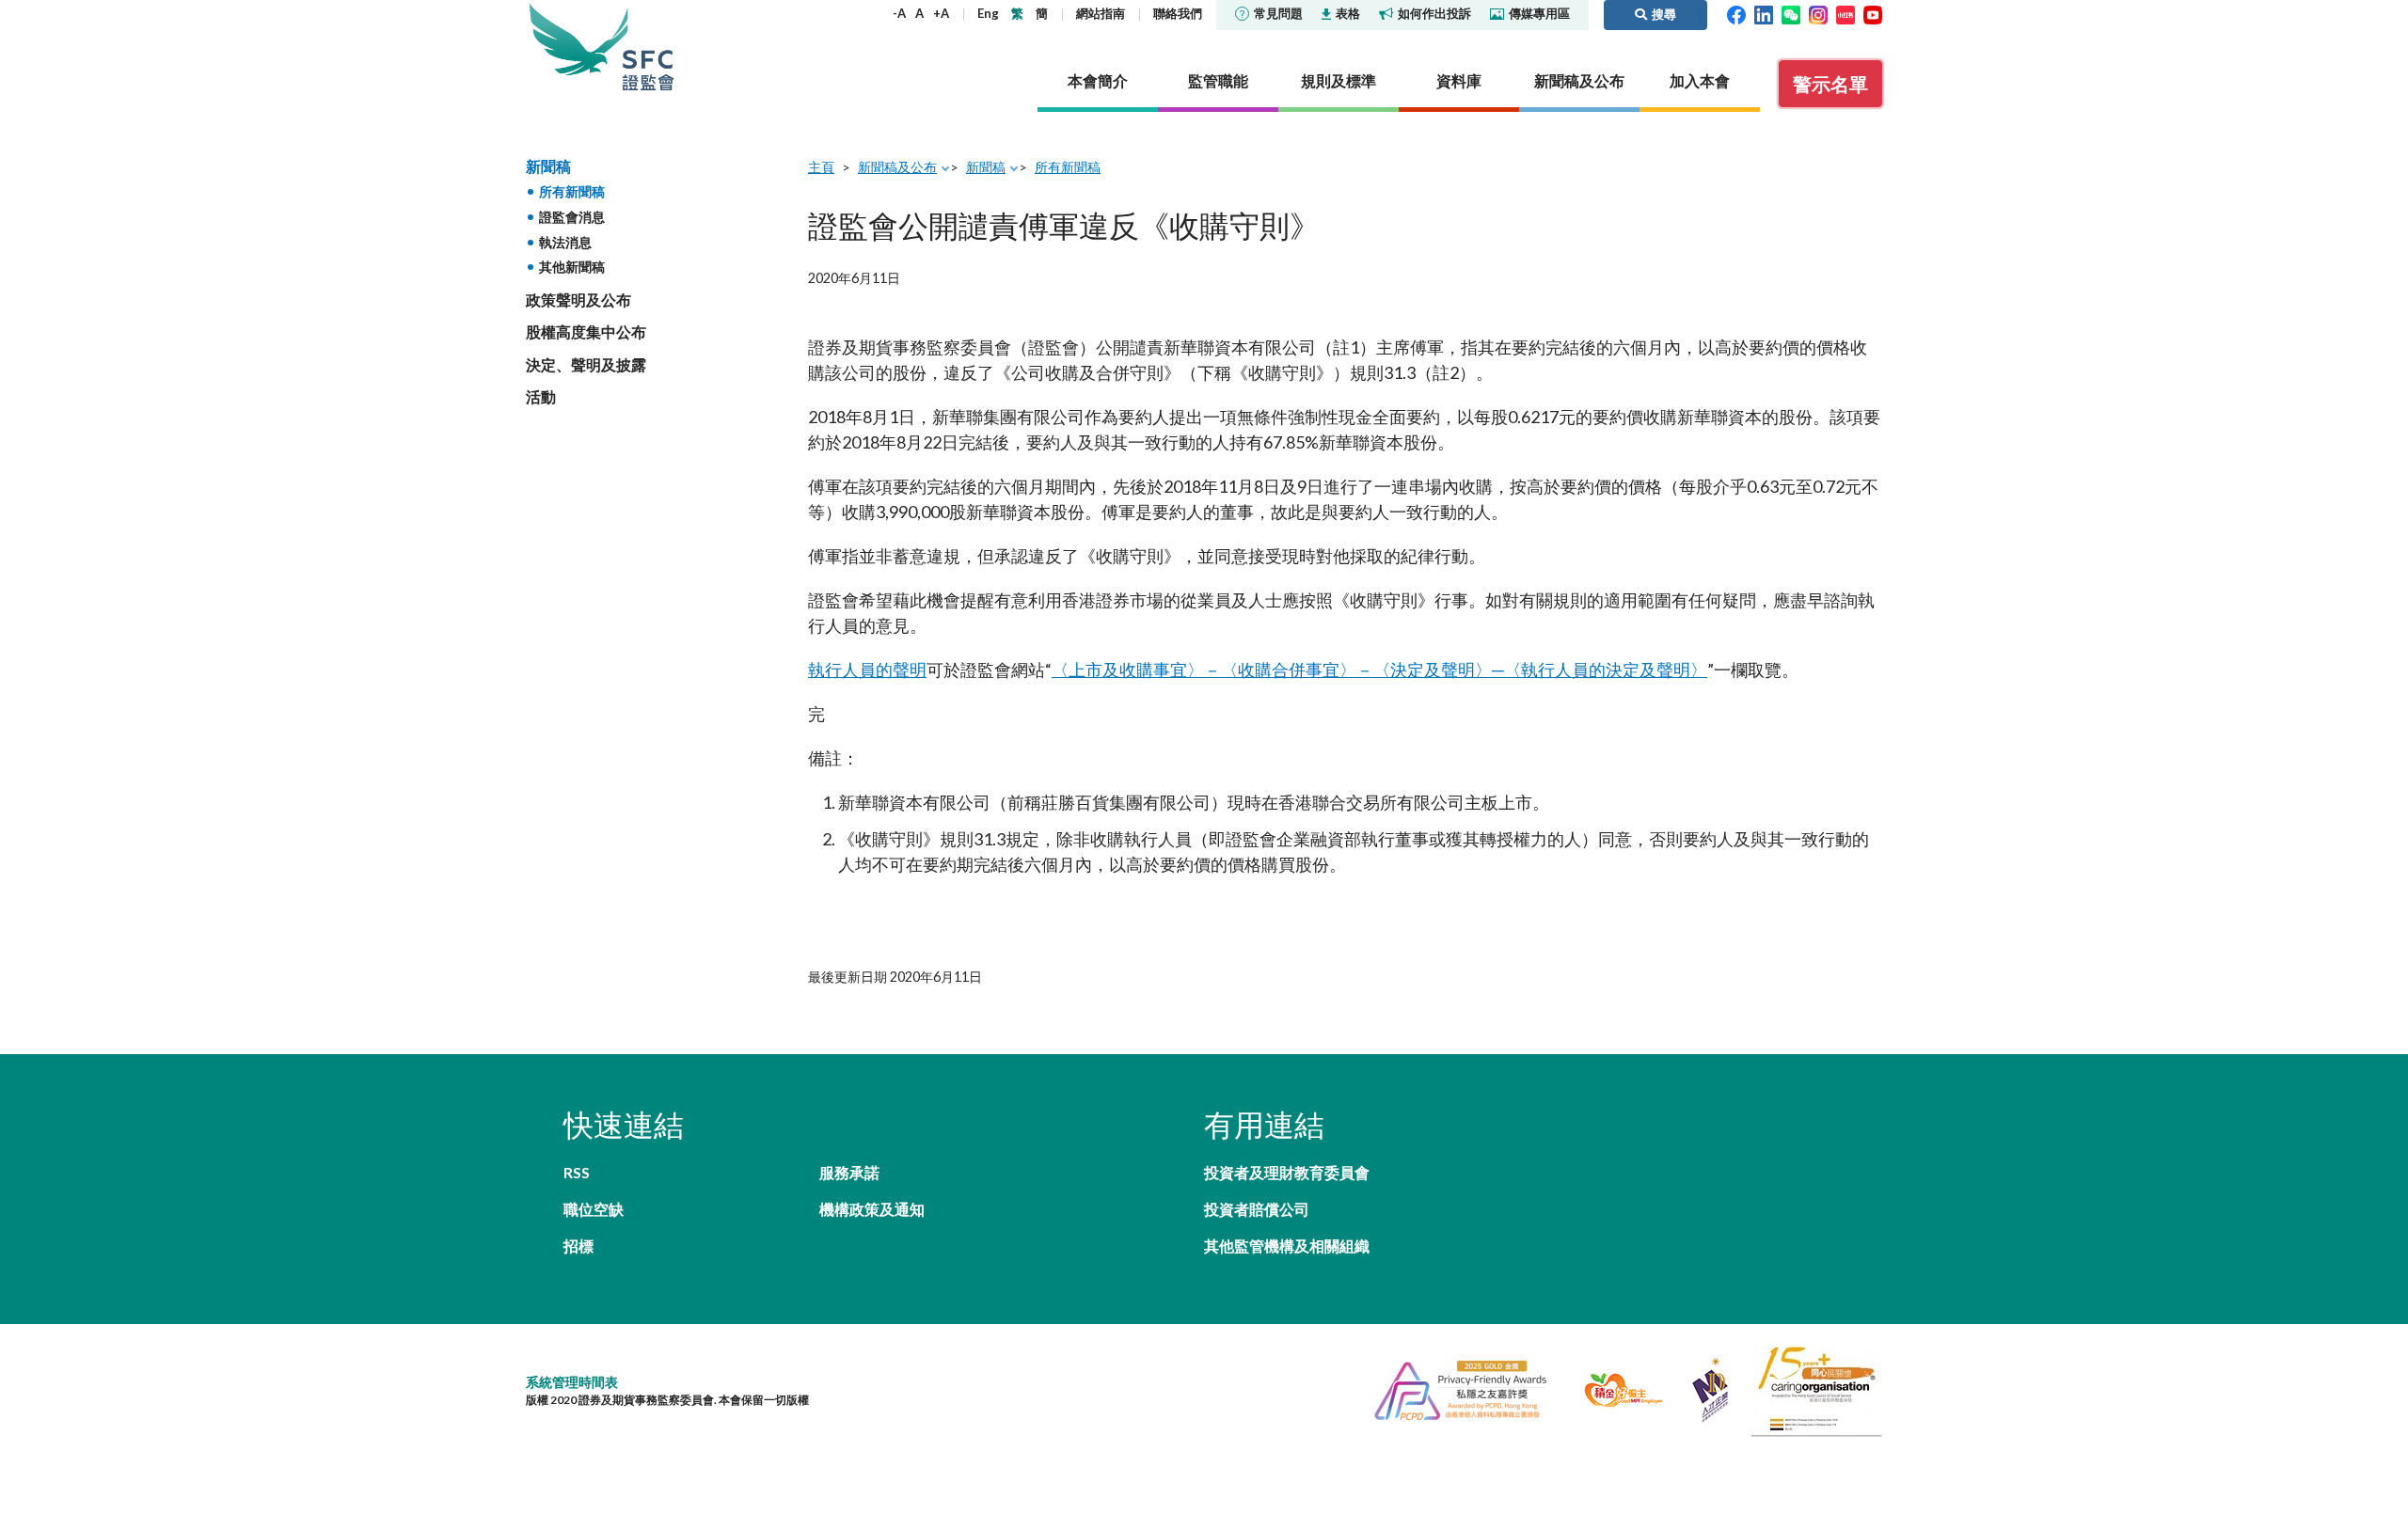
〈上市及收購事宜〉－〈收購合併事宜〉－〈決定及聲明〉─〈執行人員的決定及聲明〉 (1379, 670)
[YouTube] (1873, 13)
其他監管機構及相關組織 (1287, 1246)
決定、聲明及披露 (586, 364)
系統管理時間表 (572, 1382)
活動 (541, 396)
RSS (577, 1172)
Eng (988, 13)
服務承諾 (849, 1172)
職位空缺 (594, 1209)
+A (941, 13)
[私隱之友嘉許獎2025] (1453, 1388)
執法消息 (565, 242)
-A (899, 13)
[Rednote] (1846, 13)
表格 (1348, 13)
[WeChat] (1791, 13)
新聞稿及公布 (897, 167)
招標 (578, 1246)
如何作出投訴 (1434, 13)
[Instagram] (1818, 13)
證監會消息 (572, 217)
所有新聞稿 (572, 191)
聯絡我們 (1178, 13)
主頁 (821, 167)
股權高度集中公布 (586, 331)
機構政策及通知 (872, 1209)
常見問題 (1278, 13)
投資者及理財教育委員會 (1287, 1172)
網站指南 (1101, 13)
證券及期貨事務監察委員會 (648, 47)
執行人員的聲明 (867, 670)
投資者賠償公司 (1257, 1209)
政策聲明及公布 (578, 300)
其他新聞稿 (572, 267)
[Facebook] (1736, 13)
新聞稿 (548, 166)
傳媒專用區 (1539, 13)
